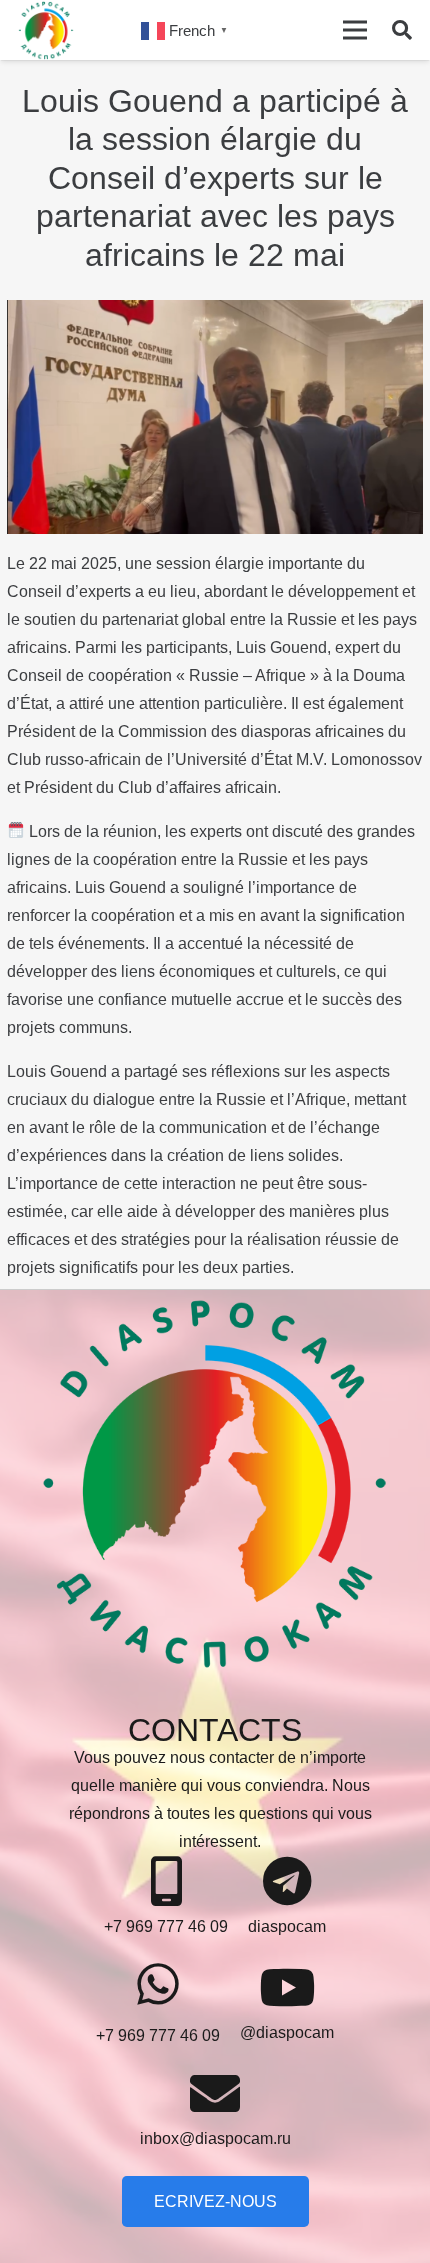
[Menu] (355, 30)
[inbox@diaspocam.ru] (215, 2094)
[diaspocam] (287, 1882)
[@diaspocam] (287, 1988)
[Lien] (46, 30)
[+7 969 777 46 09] (166, 1882)
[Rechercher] (402, 30)
